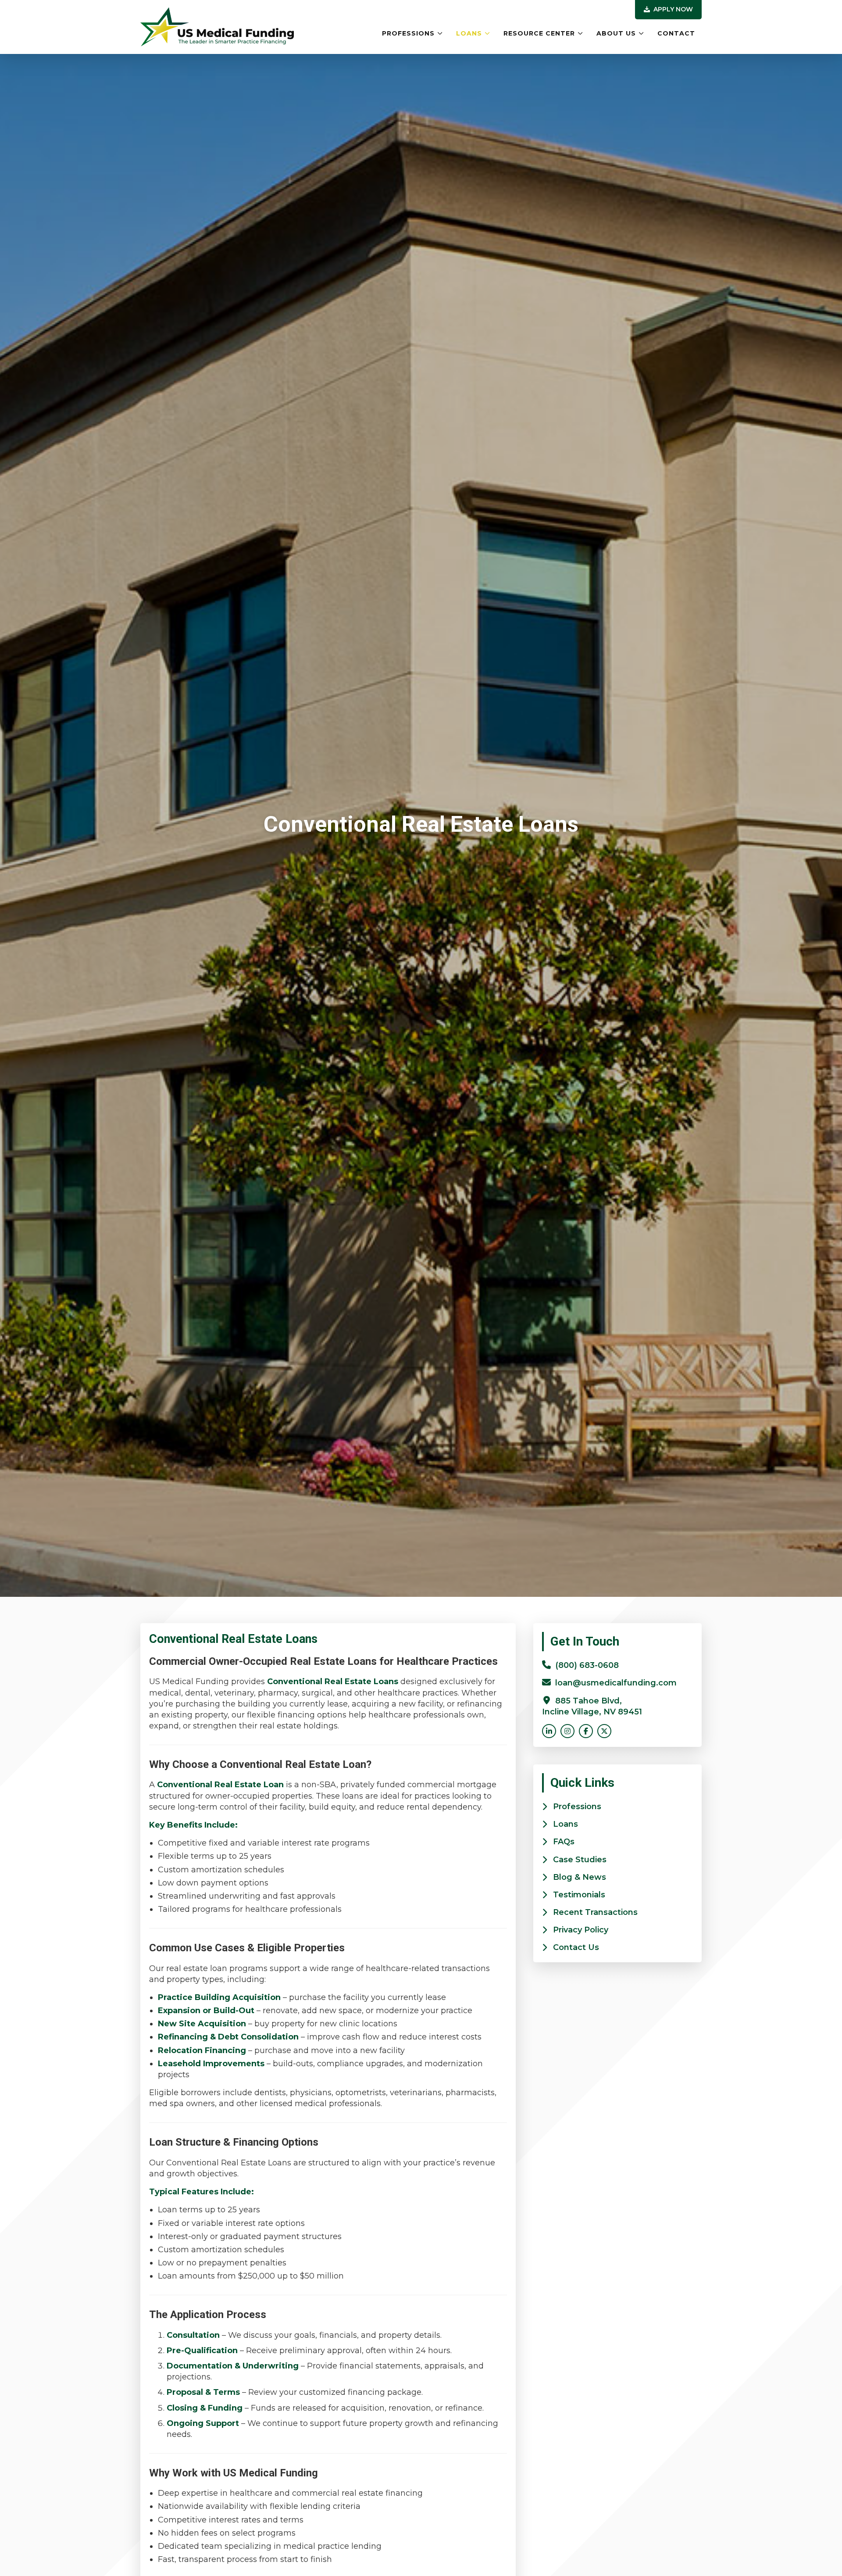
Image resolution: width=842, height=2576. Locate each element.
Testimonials (579, 1895)
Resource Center (539, 33)
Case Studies (580, 1860)
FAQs (564, 1842)
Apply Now (672, 9)
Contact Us (576, 1947)
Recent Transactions (595, 1912)
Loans (469, 33)
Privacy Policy (581, 1930)
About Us (616, 33)
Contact (676, 33)
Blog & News (580, 1877)
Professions (408, 33)
